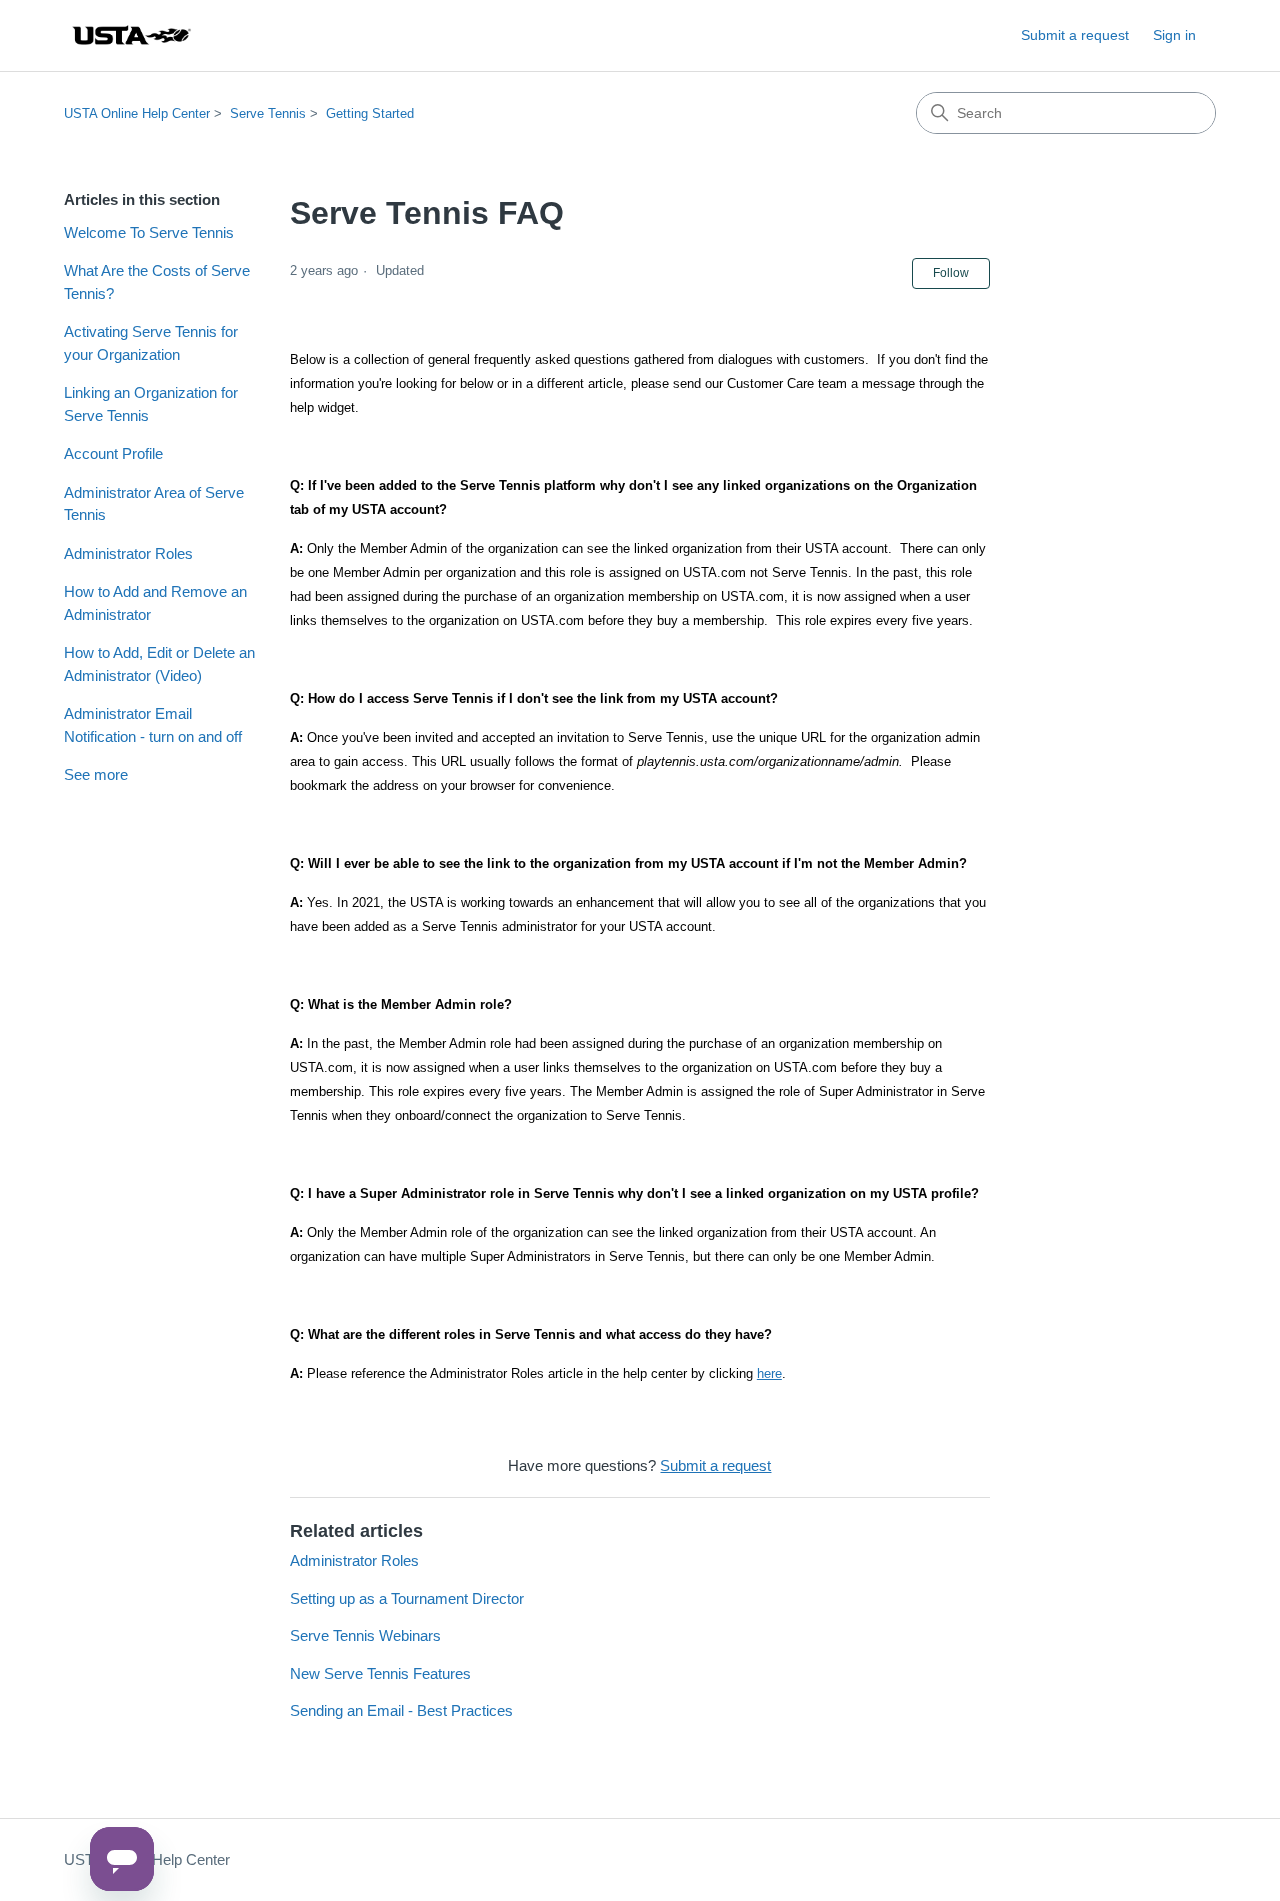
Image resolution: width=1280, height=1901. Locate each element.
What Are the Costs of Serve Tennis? (157, 282)
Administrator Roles (128, 553)
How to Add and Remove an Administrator (155, 603)
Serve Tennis (268, 113)
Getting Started (370, 113)
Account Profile (113, 453)
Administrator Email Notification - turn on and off (153, 725)
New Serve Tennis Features (380, 1673)
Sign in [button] (1174, 35)
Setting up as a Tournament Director (407, 1598)
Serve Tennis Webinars (365, 1635)
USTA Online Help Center (137, 113)
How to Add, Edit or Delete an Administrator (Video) (159, 664)
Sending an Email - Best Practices (401, 1710)
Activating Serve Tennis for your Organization (151, 343)
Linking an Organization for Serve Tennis (151, 404)
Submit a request (1075, 35)
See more (96, 774)
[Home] (131, 35)
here (769, 1373)
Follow (951, 273)
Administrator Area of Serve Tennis (154, 504)
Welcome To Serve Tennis (149, 232)
